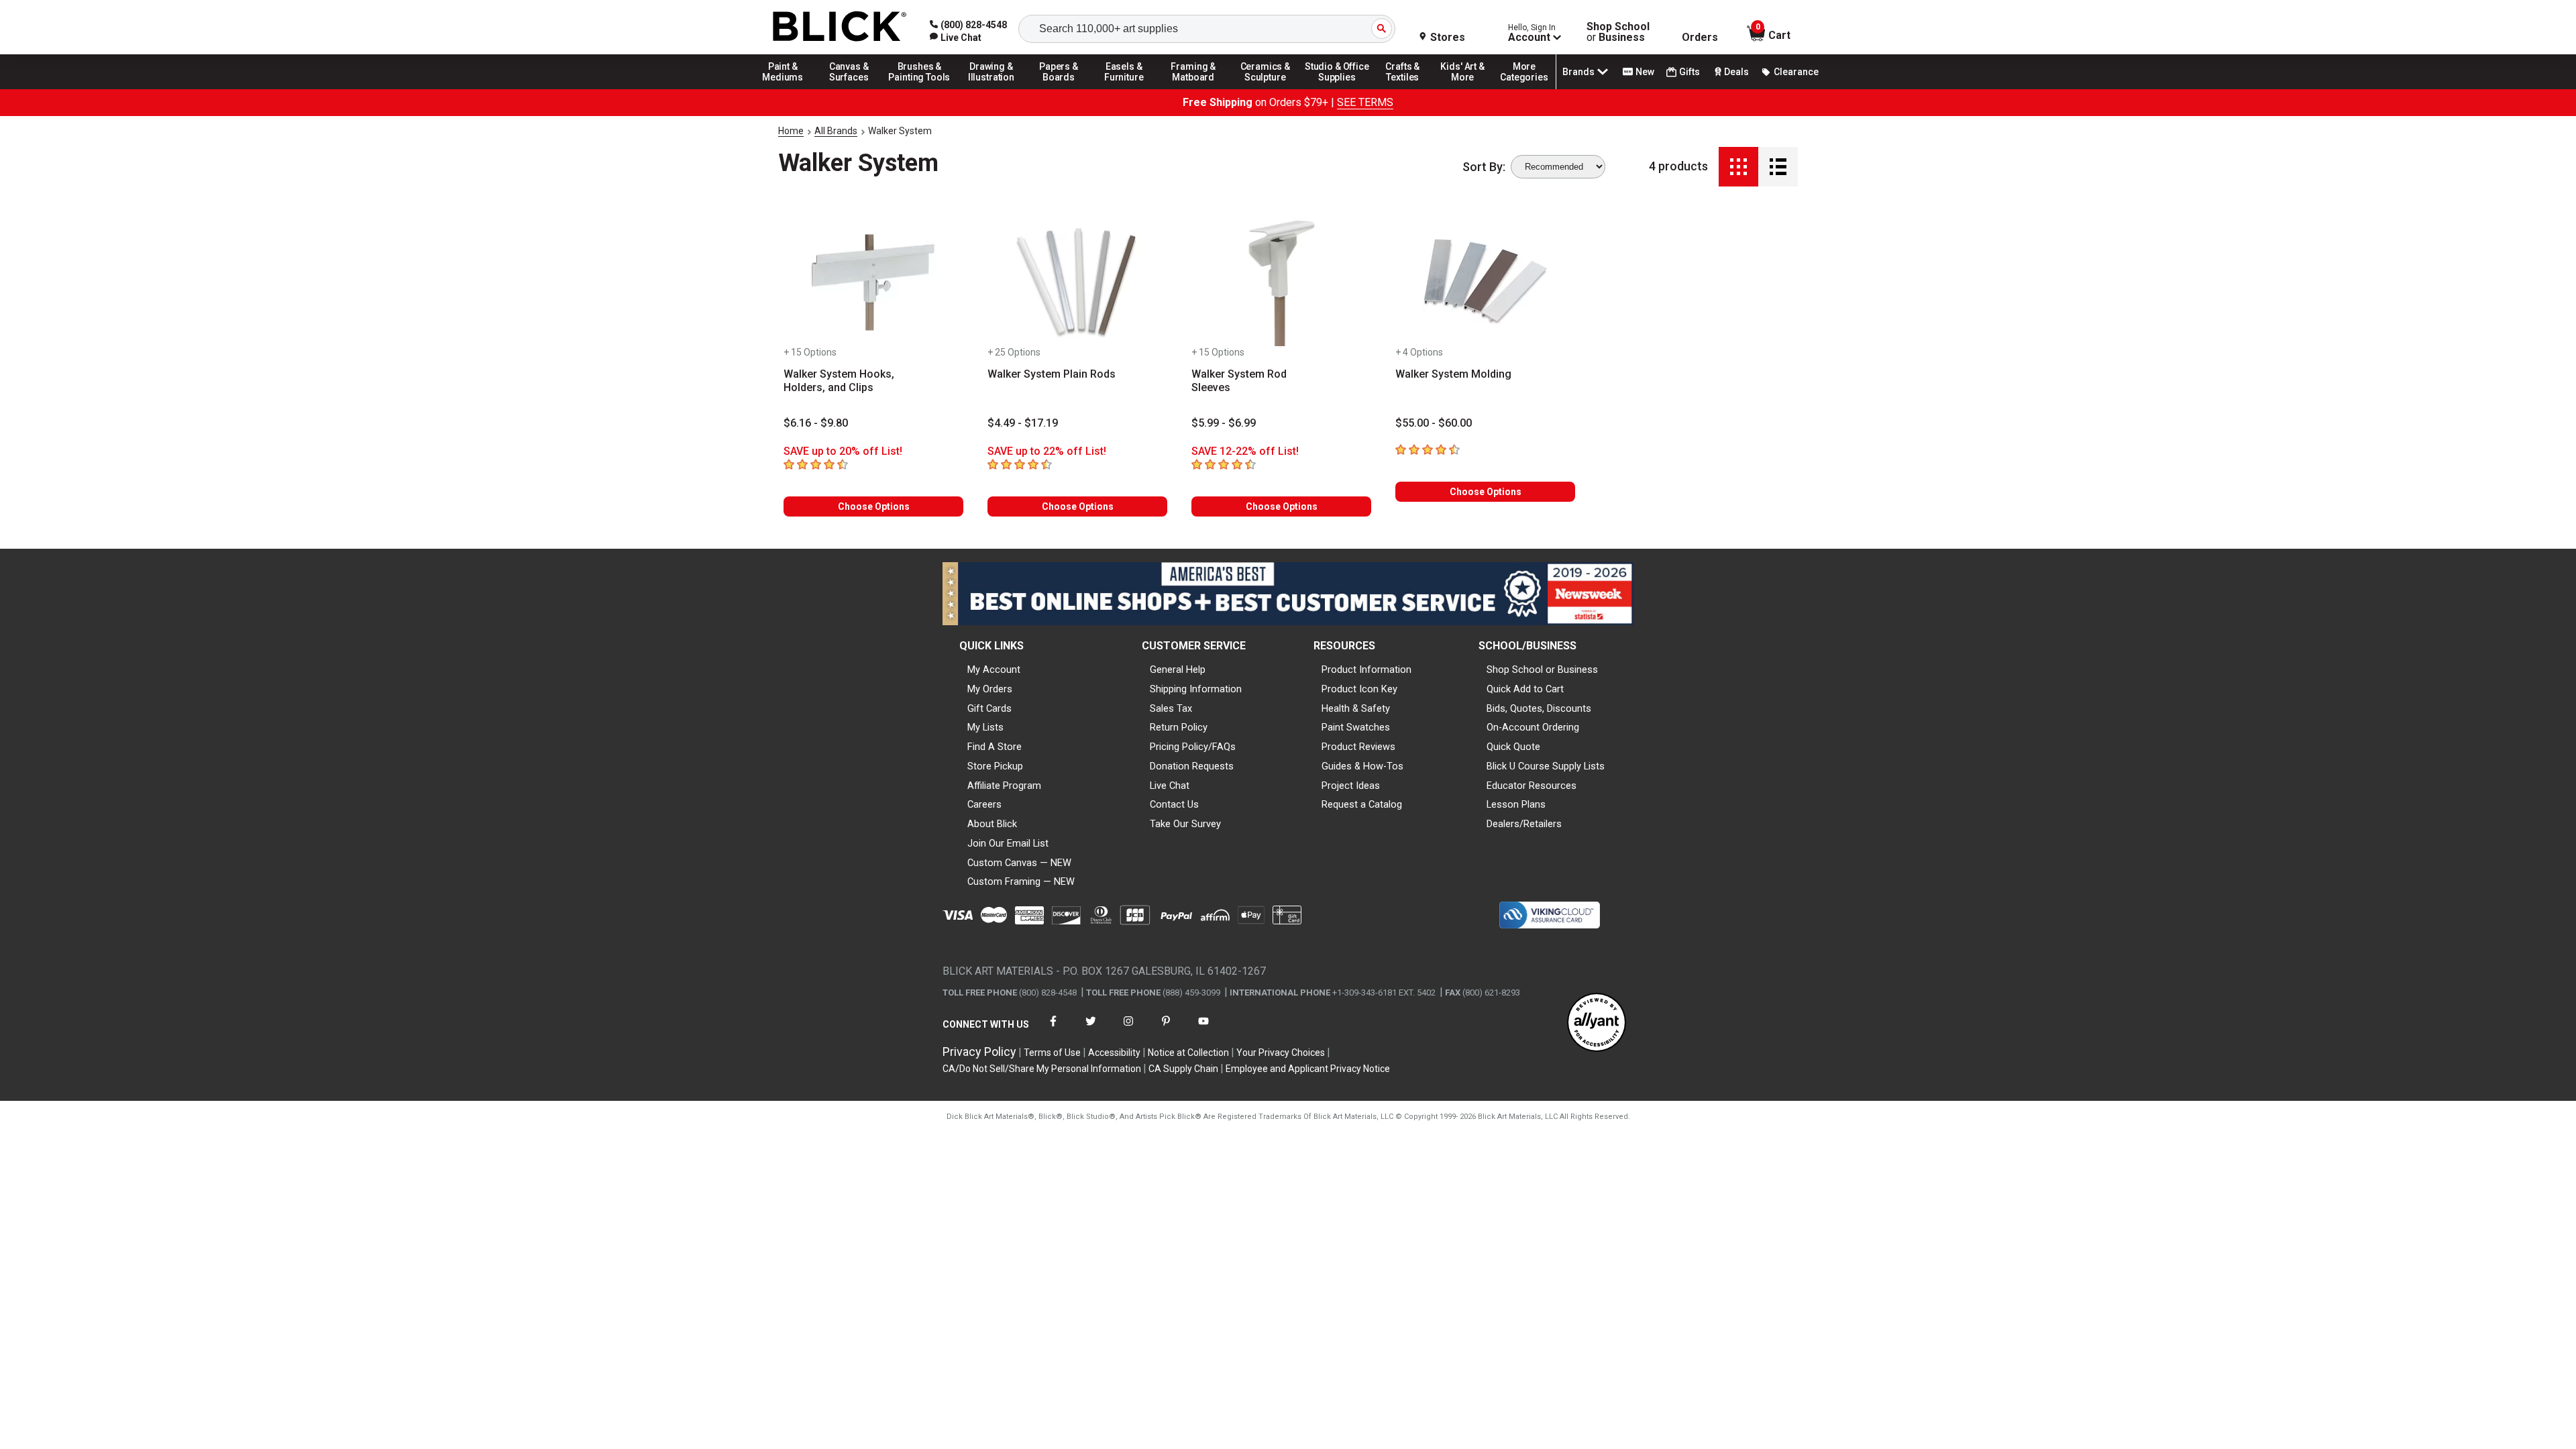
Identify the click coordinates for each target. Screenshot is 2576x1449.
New (1645, 72)
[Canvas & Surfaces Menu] (850, 89)
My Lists (985, 727)
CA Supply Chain (1183, 1069)
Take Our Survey (1185, 824)
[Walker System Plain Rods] (1077, 282)
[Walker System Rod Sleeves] (1281, 282)
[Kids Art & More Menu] (1468, 89)
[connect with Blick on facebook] (1053, 1029)
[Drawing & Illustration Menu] (991, 89)
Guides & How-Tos (1362, 766)
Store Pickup (995, 766)
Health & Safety (1356, 708)
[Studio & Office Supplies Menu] (1337, 89)
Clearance (1796, 72)
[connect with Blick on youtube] (1203, 1029)
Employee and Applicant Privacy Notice (1308, 1069)
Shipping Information (1196, 689)
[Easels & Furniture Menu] (1126, 89)
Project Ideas (1351, 786)
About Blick (992, 824)
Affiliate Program (1004, 786)
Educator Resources (1532, 786)
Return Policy (1179, 727)
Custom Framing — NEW (1021, 881)
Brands (1578, 72)
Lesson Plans (1516, 804)
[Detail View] (1778, 167)
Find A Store (995, 747)
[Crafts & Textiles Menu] (1409, 89)
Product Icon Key (1359, 689)
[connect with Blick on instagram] (1128, 1029)
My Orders (990, 689)
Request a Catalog (1362, 804)
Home (791, 131)
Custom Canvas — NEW (1019, 863)
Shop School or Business (1542, 669)
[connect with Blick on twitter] (1091, 1029)
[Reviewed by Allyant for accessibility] (1597, 1023)
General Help (1178, 669)
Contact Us (1174, 804)
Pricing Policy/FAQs (1193, 747)
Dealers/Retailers (1524, 824)
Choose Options (874, 506)
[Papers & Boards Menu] (1063, 89)
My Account (994, 669)
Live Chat (1170, 786)
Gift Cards (989, 708)
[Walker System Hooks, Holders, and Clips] (873, 282)
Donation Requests (1192, 766)
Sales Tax (1171, 708)
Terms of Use (1052, 1053)
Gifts (1689, 72)
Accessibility (1114, 1053)
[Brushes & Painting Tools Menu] (920, 89)
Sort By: (1484, 167)
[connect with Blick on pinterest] (1166, 1029)
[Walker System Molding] (1485, 282)
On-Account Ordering (1533, 727)
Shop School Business (1618, 32)
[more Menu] (1524, 89)
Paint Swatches (1356, 727)
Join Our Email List (1008, 843)
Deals (1736, 72)
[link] (956, 38)
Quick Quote (1513, 747)
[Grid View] (1738, 167)
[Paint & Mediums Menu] (788, 89)
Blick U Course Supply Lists (1546, 766)
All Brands (836, 131)
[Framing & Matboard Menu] (1193, 89)
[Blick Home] (840, 27)
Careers (984, 804)
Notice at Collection (1188, 1053)
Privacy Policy (979, 1052)
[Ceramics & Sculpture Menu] (1265, 89)
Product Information (1366, 669)
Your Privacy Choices (1281, 1053)
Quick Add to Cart (1525, 689)
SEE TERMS (1365, 102)
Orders (1700, 38)
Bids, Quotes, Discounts (1539, 708)
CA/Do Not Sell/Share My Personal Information (1042, 1069)
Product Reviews (1358, 747)
